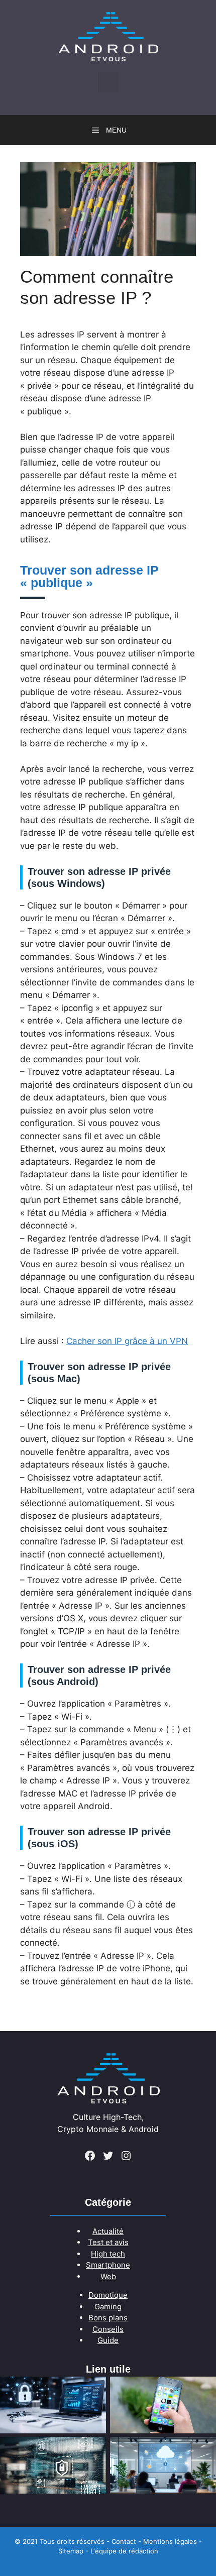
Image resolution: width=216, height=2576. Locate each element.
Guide (108, 2340)
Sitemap (71, 2551)
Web (108, 2276)
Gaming (108, 2307)
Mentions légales (170, 2541)
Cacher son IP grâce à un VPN (127, 1341)
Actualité (108, 2231)
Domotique (108, 2295)
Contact (124, 2541)
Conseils (108, 2329)
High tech (108, 2254)
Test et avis (108, 2242)
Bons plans (108, 2318)
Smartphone (108, 2265)
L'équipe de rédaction (124, 2551)
